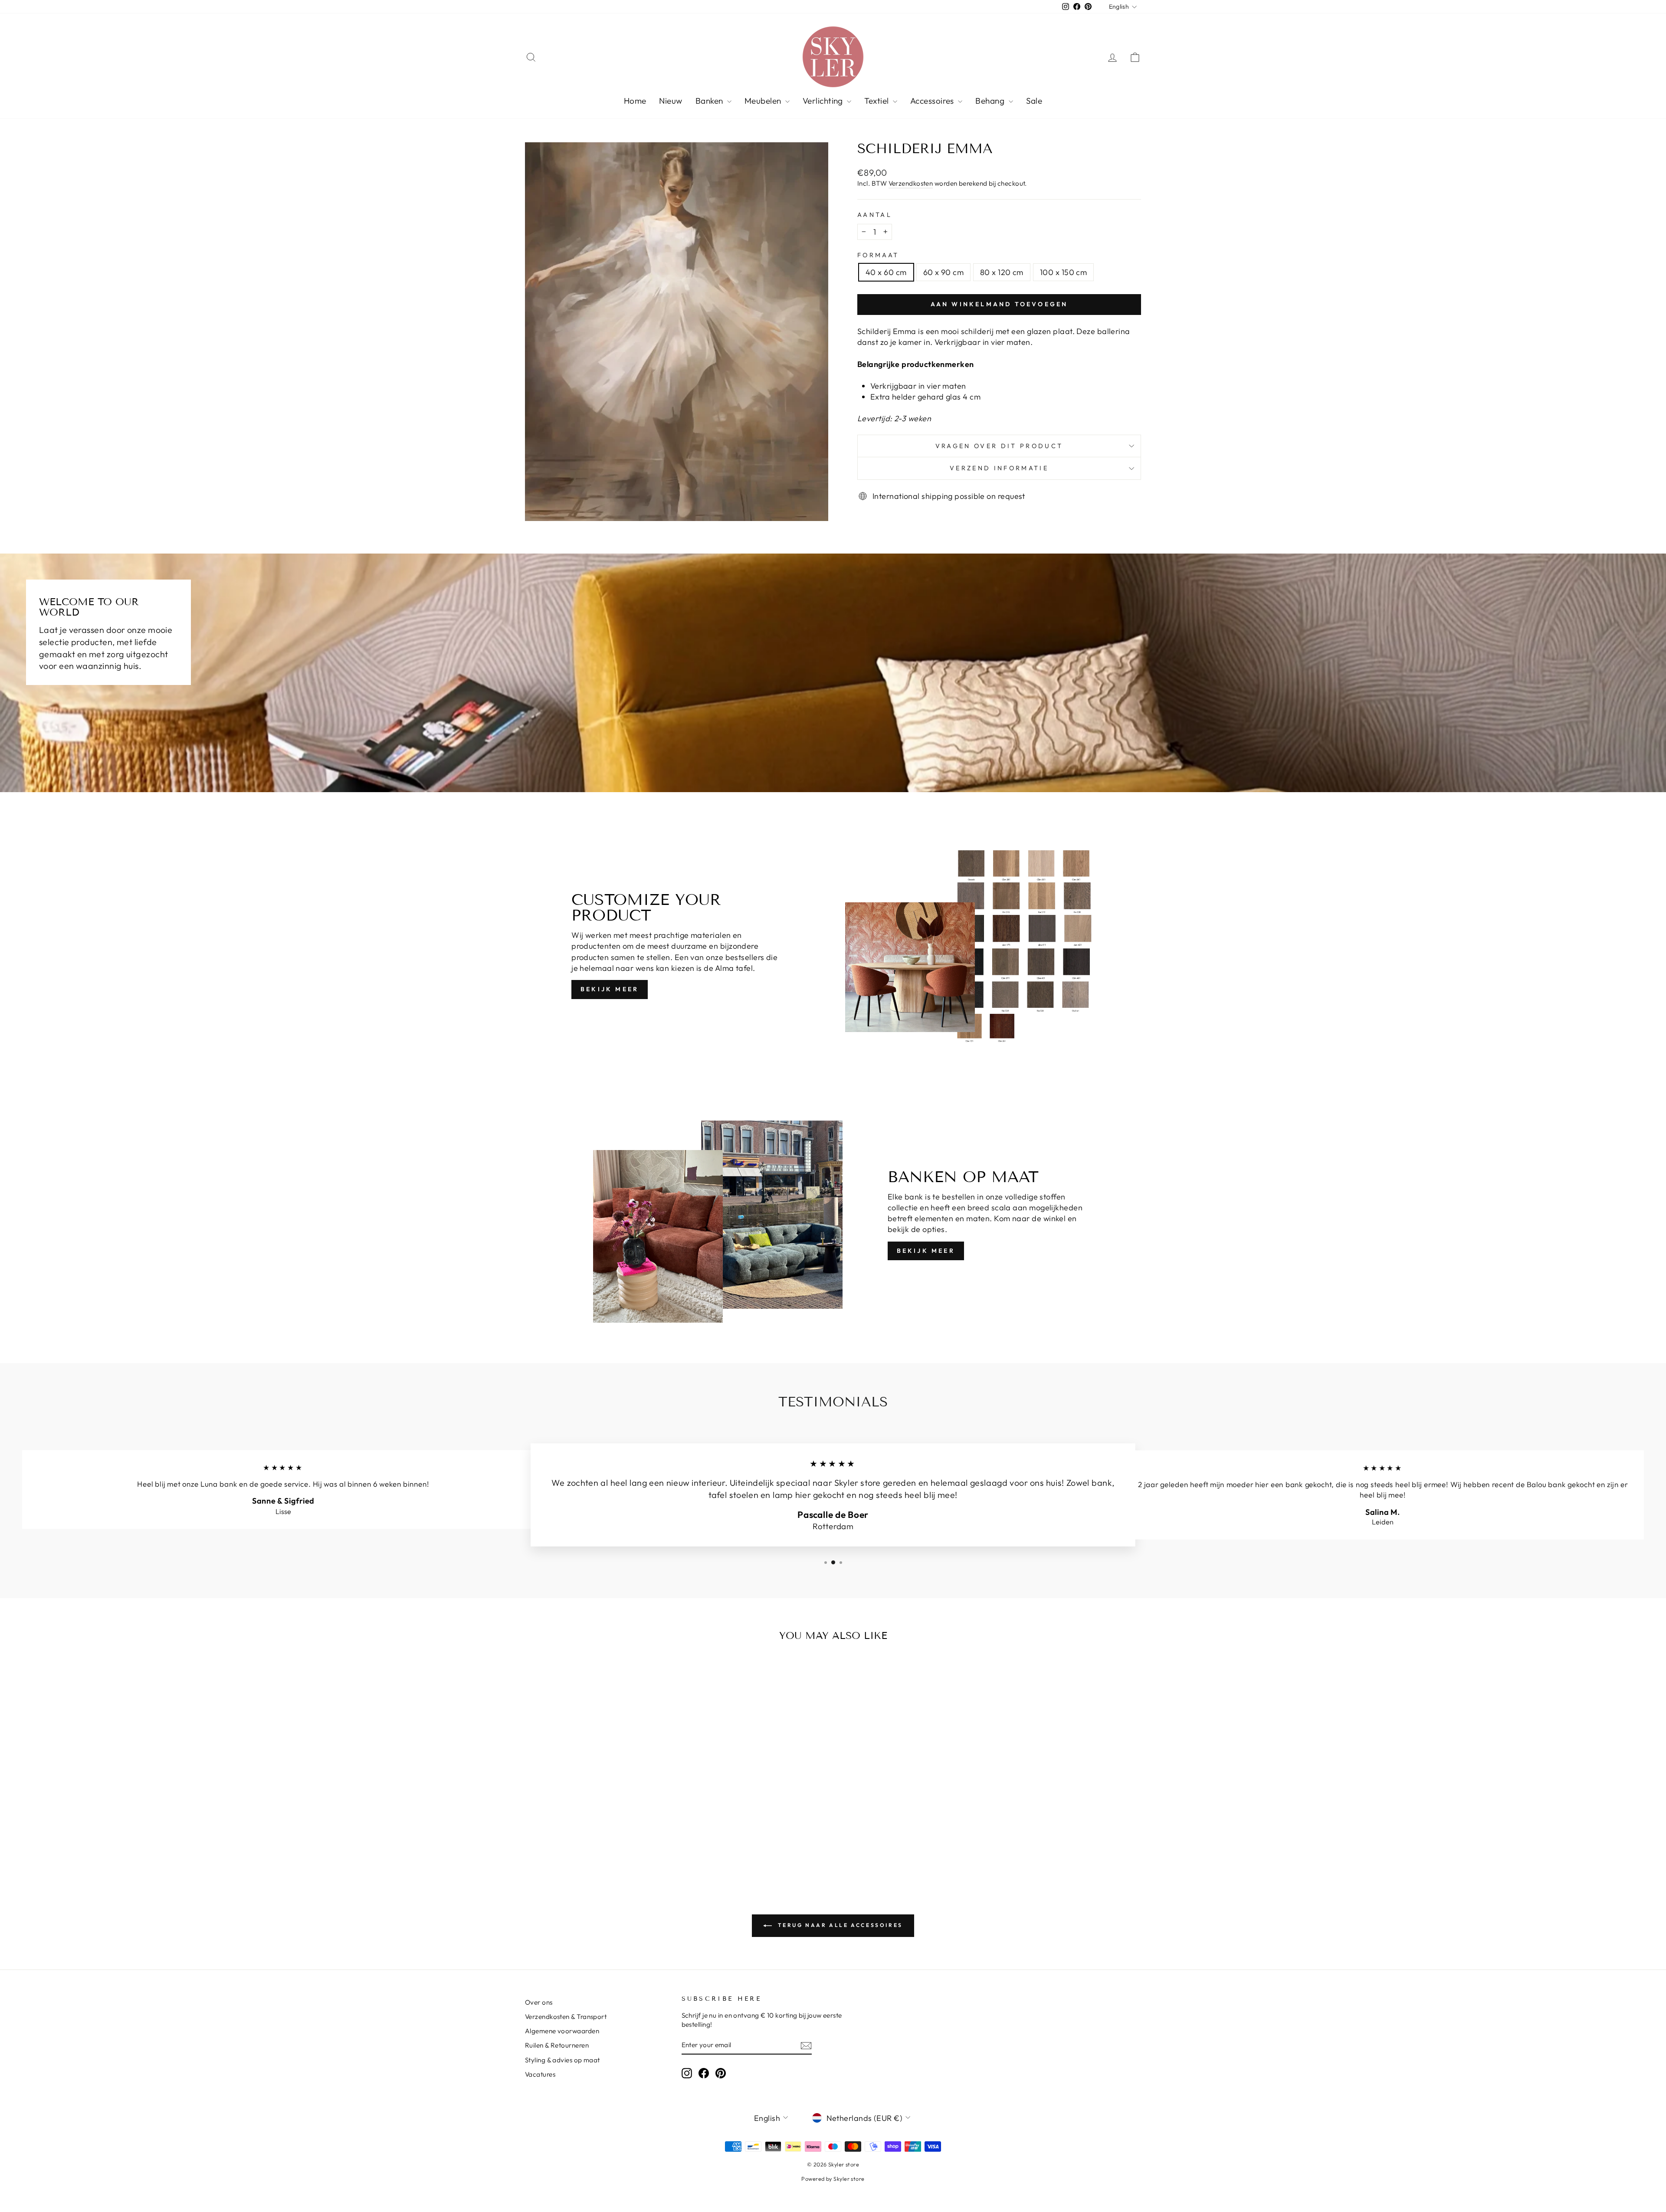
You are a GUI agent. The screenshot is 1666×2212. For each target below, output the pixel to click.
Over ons (539, 2002)
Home (635, 101)
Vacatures (540, 2074)
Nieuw (671, 101)
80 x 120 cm (1002, 272)
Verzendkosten (911, 183)
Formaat (878, 255)
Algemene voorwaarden (562, 2031)
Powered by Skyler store (833, 2179)
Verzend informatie (999, 468)
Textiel (877, 101)
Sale (1034, 101)
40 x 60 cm (886, 272)
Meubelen (764, 101)
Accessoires (933, 101)
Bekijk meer (610, 989)
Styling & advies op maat (562, 2060)
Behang (991, 101)
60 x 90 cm (944, 272)
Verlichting (824, 101)
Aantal (875, 215)
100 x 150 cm (1063, 272)
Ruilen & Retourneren (557, 2045)
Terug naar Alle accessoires (839, 1925)
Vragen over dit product (999, 446)
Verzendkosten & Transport (566, 2017)
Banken (710, 101)
